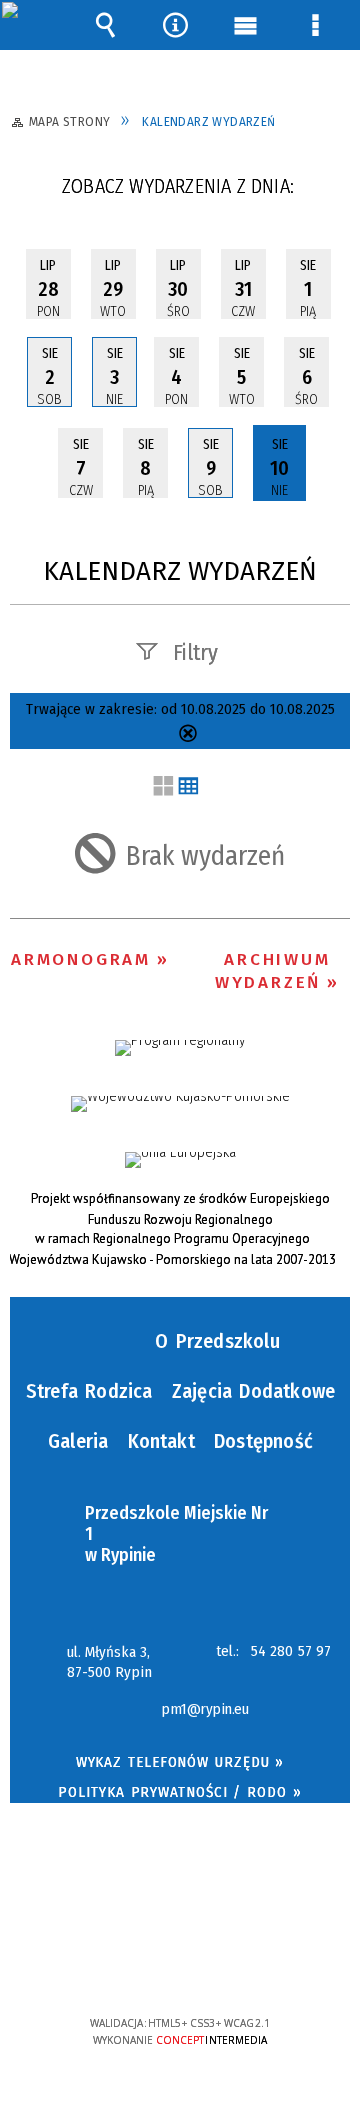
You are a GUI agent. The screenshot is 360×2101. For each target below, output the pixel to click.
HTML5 (149, 1965)
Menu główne (245, 25)
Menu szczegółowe (315, 25)
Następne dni (332, 192)
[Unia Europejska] (180, 1160)
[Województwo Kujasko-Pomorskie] (180, 1104)
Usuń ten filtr (188, 735)
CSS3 (179, 1965)
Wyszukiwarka (105, 25)
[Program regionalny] (180, 1048)
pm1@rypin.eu (204, 1710)
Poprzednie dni (35, 192)
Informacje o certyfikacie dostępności (180, 1894)
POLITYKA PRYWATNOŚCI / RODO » (179, 1792)
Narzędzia (175, 25)
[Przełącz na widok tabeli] (188, 787)
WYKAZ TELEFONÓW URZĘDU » (180, 1762)
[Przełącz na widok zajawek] (163, 787)
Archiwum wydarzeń (273, 971)
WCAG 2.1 (241, 1963)
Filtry (195, 652)
